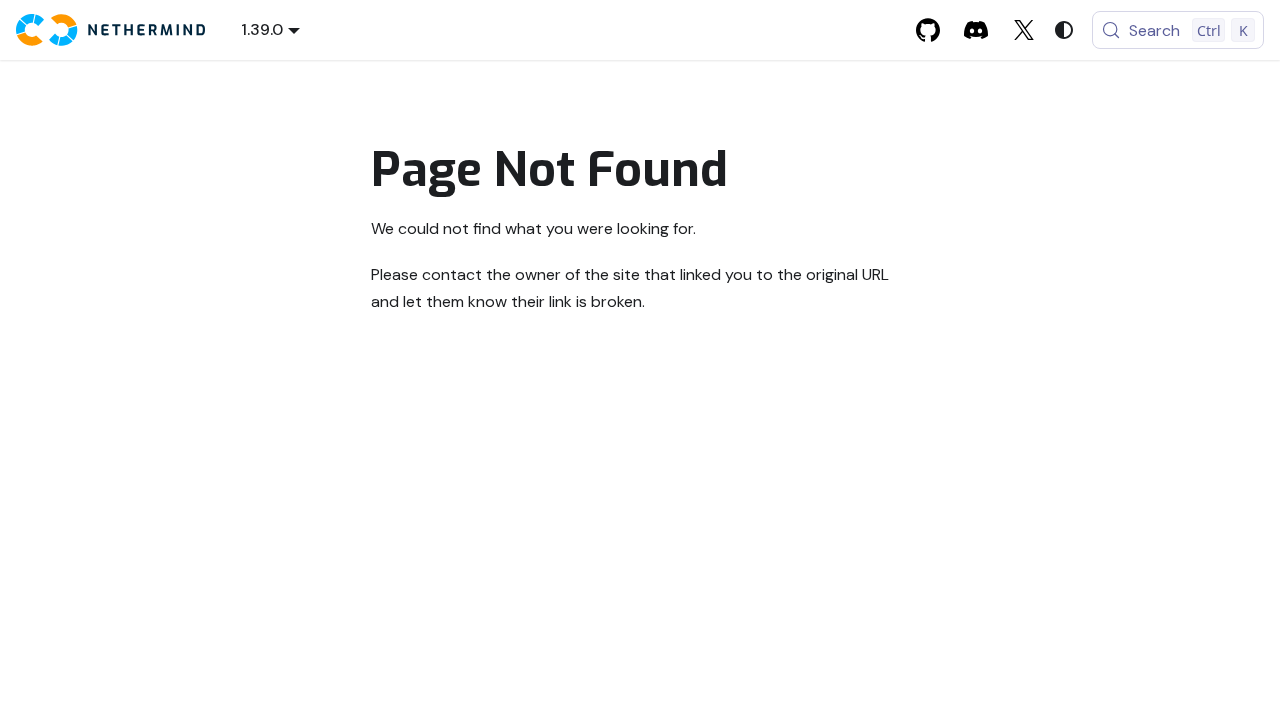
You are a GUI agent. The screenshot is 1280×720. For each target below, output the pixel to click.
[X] (1024, 30)
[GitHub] (928, 30)
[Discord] (976, 30)
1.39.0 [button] (262, 29)
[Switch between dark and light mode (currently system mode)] (1064, 30)
